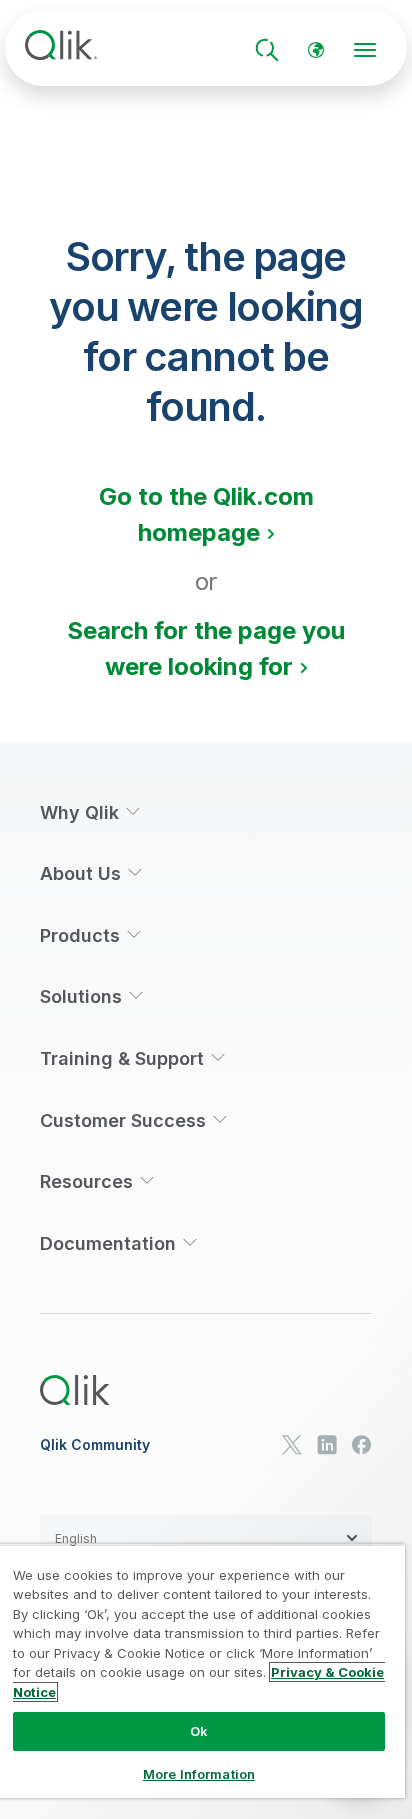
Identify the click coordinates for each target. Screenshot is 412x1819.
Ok (199, 1731)
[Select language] (316, 50)
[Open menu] (365, 50)
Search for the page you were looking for (206, 648)
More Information (199, 1774)
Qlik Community (95, 1445)
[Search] (267, 50)
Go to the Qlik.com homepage (206, 514)
